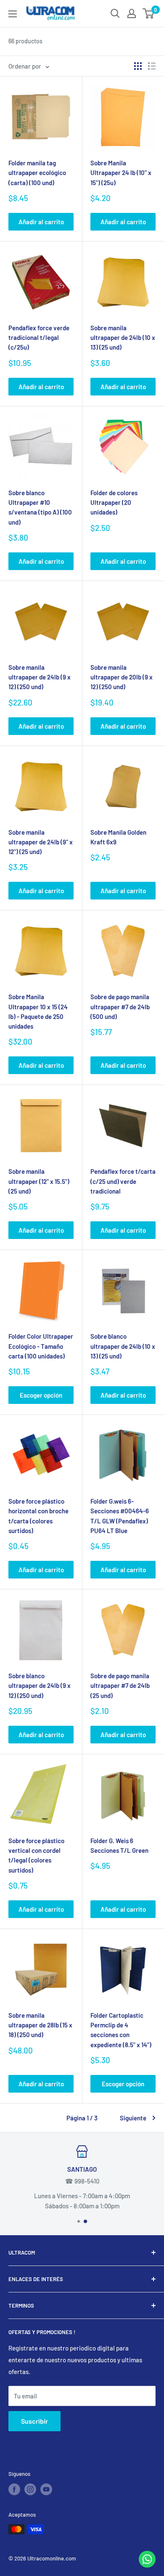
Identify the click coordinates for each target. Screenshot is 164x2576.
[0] (149, 13)
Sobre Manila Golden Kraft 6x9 (118, 837)
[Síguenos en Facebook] (14, 2489)
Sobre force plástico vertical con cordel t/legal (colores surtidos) (36, 1855)
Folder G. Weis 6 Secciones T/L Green (119, 1845)
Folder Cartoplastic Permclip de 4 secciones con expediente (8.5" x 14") (121, 2030)
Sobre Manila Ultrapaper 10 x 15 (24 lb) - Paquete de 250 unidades (38, 1011)
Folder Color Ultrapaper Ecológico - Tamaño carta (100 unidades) (41, 1346)
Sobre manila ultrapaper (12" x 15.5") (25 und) (39, 1181)
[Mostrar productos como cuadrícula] (138, 66)
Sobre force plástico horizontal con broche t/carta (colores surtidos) (38, 1516)
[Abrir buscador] (115, 13)
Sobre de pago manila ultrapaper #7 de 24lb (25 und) (120, 1686)
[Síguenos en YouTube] (46, 2489)
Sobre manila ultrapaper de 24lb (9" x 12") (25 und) (41, 842)
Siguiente (133, 2118)
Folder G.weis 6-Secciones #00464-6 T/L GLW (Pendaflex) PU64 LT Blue (120, 1516)
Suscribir (34, 2421)
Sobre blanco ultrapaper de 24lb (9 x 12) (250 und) (40, 1686)
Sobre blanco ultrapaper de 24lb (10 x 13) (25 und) (123, 1346)
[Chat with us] (147, 2565)
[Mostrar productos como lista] (152, 66)
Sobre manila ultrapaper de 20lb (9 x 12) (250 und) (122, 677)
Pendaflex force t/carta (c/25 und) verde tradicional (123, 1181)
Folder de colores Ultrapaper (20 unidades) (114, 503)
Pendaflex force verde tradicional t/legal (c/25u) (39, 338)
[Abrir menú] (13, 14)
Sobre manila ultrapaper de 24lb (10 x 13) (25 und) (123, 338)
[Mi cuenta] (132, 13)
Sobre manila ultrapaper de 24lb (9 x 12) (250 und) (40, 677)
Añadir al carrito (41, 222)
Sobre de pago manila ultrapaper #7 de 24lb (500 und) (120, 1007)
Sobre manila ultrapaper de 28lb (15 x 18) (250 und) (40, 2025)
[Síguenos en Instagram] (30, 2489)
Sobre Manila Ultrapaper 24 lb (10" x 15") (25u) (121, 173)
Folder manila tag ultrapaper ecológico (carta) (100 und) (37, 173)
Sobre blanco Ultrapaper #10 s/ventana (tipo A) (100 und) (40, 507)
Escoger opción (41, 1395)
